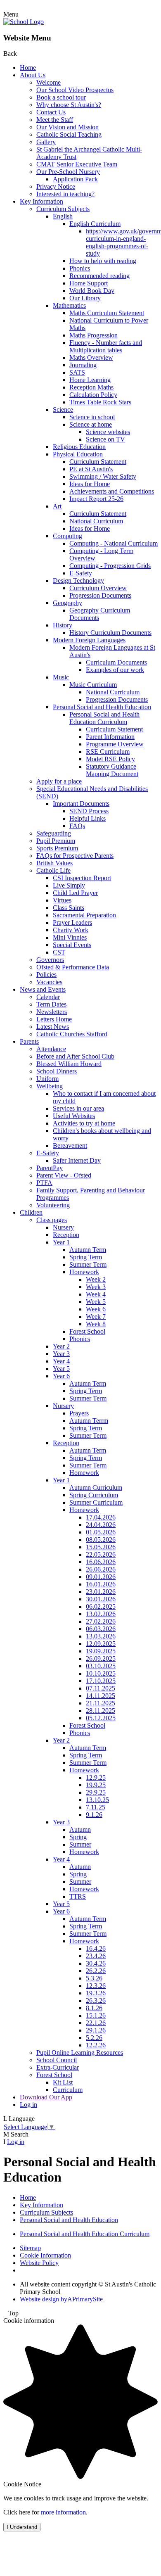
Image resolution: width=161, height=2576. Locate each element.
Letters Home (54, 1019)
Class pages (52, 1220)
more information (63, 2512)
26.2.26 (96, 1971)
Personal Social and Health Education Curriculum (104, 718)
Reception (66, 1235)
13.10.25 (97, 1800)
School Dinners (57, 1071)
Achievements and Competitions (112, 491)
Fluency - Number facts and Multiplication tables (106, 346)
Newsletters (52, 1012)
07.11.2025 (101, 1688)
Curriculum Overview (98, 588)
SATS (77, 372)
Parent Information (110, 737)
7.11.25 (96, 1807)
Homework (84, 1272)
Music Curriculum (93, 685)
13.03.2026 (101, 1636)
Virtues (62, 900)
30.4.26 (96, 1963)
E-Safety (81, 573)
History (63, 625)
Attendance (51, 1049)
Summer (80, 1844)
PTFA (44, 1183)
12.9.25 (96, 1777)
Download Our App (46, 2097)
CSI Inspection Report (82, 878)
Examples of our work (115, 670)
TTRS (78, 1896)
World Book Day (92, 291)
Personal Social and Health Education (102, 707)
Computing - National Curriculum (114, 543)
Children (31, 1212)
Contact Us (51, 112)
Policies (46, 975)
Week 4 (96, 1294)
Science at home (91, 424)
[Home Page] (24, 22)
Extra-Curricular (58, 2067)
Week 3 (96, 1287)
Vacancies (49, 982)
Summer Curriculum (96, 1502)
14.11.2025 (101, 1696)
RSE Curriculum (108, 751)
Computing (67, 536)
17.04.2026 (101, 1517)
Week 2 (96, 1279)
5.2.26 (94, 2038)
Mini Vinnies (70, 937)
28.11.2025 (101, 1711)
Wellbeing (50, 1086)
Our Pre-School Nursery (68, 172)
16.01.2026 (101, 1584)
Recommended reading (99, 276)
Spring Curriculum (94, 1495)
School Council (57, 2060)
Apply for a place (59, 781)
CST (59, 952)
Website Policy (39, 2263)
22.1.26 (96, 2023)
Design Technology (78, 580)
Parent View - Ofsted (64, 1175)
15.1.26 (96, 2015)
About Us (33, 75)
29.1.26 (96, 2030)
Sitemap (30, 2248)
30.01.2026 (101, 1599)
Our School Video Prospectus (75, 90)
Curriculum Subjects (63, 209)
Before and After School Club (75, 1056)
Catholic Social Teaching (69, 134)
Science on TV (105, 439)
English (63, 216)
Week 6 (96, 1309)
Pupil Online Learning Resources (80, 2052)
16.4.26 (96, 1948)
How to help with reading (103, 261)
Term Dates (51, 1004)
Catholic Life (53, 870)
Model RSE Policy (110, 759)
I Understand (22, 2527)
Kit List (63, 2082)
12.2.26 (96, 2045)
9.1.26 (94, 1815)
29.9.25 (96, 1792)
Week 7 (96, 1316)
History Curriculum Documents (110, 633)
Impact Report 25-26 (96, 499)
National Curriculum (96, 521)
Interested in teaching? (65, 194)
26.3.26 (96, 2000)
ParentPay (50, 1168)
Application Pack (75, 179)
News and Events (43, 989)
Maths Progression (94, 335)
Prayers (79, 1413)
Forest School (87, 1331)
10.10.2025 (101, 1673)
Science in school (92, 417)
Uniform (47, 1079)
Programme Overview (115, 744)
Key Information (41, 201)
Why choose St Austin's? (69, 105)
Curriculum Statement (98, 462)
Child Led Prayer (75, 893)
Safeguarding (54, 833)
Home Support (89, 283)
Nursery (63, 1227)
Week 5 (96, 1302)
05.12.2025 (101, 1718)
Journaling (83, 365)
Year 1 (61, 1242)
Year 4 (61, 1361)
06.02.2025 (101, 1606)
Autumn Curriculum (96, 1487)
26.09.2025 (101, 1658)
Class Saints (69, 908)
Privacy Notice (56, 186)
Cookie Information (45, 2255)
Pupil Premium (56, 841)
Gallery (46, 142)
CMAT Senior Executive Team (77, 164)
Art (57, 506)
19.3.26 (96, 1993)
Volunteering (53, 1205)
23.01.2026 (101, 1592)
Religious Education (79, 447)
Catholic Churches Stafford (72, 1034)
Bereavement (70, 1146)
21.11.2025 (101, 1703)
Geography (67, 603)
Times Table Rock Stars (100, 402)
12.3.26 (96, 1986)
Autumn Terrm (89, 1421)
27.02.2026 (101, 1621)
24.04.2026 (101, 1525)
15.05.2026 (101, 1547)
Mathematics (69, 305)
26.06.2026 (101, 1569)
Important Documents (81, 804)
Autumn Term (88, 1250)
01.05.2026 (101, 1532)
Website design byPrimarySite (61, 2299)
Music (61, 677)
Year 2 (61, 1346)
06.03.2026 (101, 1629)
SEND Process (89, 811)
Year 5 (61, 1369)
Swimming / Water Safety (103, 476)
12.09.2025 (101, 1644)
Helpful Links (88, 818)
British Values (54, 863)
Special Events (72, 945)
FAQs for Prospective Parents (75, 856)
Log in (28, 2105)
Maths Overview (91, 357)
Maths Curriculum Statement (107, 313)
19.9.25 (96, 1785)
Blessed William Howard (69, 1064)
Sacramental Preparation (84, 915)
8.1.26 (94, 2008)
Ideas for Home (90, 484)
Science (63, 410)
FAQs (77, 826)
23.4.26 (96, 1956)
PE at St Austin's (91, 469)
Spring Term (86, 1257)
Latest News (53, 1027)
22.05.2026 (101, 1554)
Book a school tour (61, 97)
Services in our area (78, 1108)
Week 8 (96, 1324)
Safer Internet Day (77, 1160)
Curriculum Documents (116, 662)
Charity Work (71, 930)
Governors (50, 960)
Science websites (108, 432)
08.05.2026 (101, 1540)
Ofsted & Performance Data (73, 967)
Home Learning (90, 380)
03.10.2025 (101, 1666)
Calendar (48, 997)
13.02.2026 (101, 1614)
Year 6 (61, 1376)
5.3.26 (94, 1978)
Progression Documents (100, 595)
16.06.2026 (101, 1562)
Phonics (80, 268)
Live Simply (69, 885)
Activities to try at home (84, 1123)
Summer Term (88, 1264)
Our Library (85, 298)
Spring (78, 1837)
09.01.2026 (101, 1577)
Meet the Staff (55, 120)
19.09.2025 (101, 1651)
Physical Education (78, 454)
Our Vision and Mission (67, 127)
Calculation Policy (93, 395)
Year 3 (61, 1354)
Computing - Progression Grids (110, 566)
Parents (29, 1041)
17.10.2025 (101, 1681)
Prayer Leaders (72, 922)
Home (28, 68)
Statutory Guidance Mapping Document (112, 770)
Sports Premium (57, 848)
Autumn (80, 1829)
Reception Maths (91, 387)
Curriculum (68, 2090)
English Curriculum (95, 224)
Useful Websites (74, 1116)
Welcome (49, 82)
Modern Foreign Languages (89, 640)
